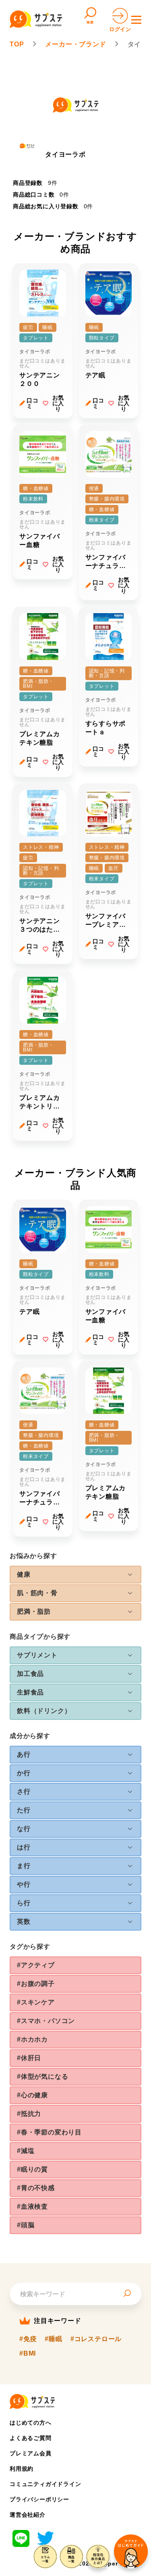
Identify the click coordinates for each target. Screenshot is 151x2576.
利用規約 (22, 2469)
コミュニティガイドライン (46, 2484)
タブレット (36, 338)
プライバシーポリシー (39, 2499)
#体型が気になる (42, 2077)
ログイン (120, 29)
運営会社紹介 (28, 2515)
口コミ (33, 403)
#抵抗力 (29, 2114)
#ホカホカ (32, 2039)
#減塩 (26, 2151)
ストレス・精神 (41, 847)
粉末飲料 (33, 499)
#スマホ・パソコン (46, 2021)
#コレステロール (96, 2339)
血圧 (114, 868)
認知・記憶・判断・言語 (107, 673)
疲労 (28, 327)
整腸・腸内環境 (107, 499)
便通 (94, 488)
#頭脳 (26, 2225)
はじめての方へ (31, 2423)
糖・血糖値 (36, 488)
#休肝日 (29, 2058)
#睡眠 (53, 2339)
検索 (90, 22)
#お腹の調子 (36, 1984)
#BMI (28, 2354)
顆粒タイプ (102, 338)
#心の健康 (32, 2095)
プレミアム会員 (31, 2453)
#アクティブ (36, 1965)
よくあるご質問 (31, 2438)
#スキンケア (36, 2002)
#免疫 (28, 2339)
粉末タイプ (102, 520)
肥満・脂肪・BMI (38, 684)
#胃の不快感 (36, 2188)
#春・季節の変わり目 (49, 2132)
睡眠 (48, 327)
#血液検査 (32, 2206)
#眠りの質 (32, 2169)
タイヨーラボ (35, 352)
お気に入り (58, 403)
